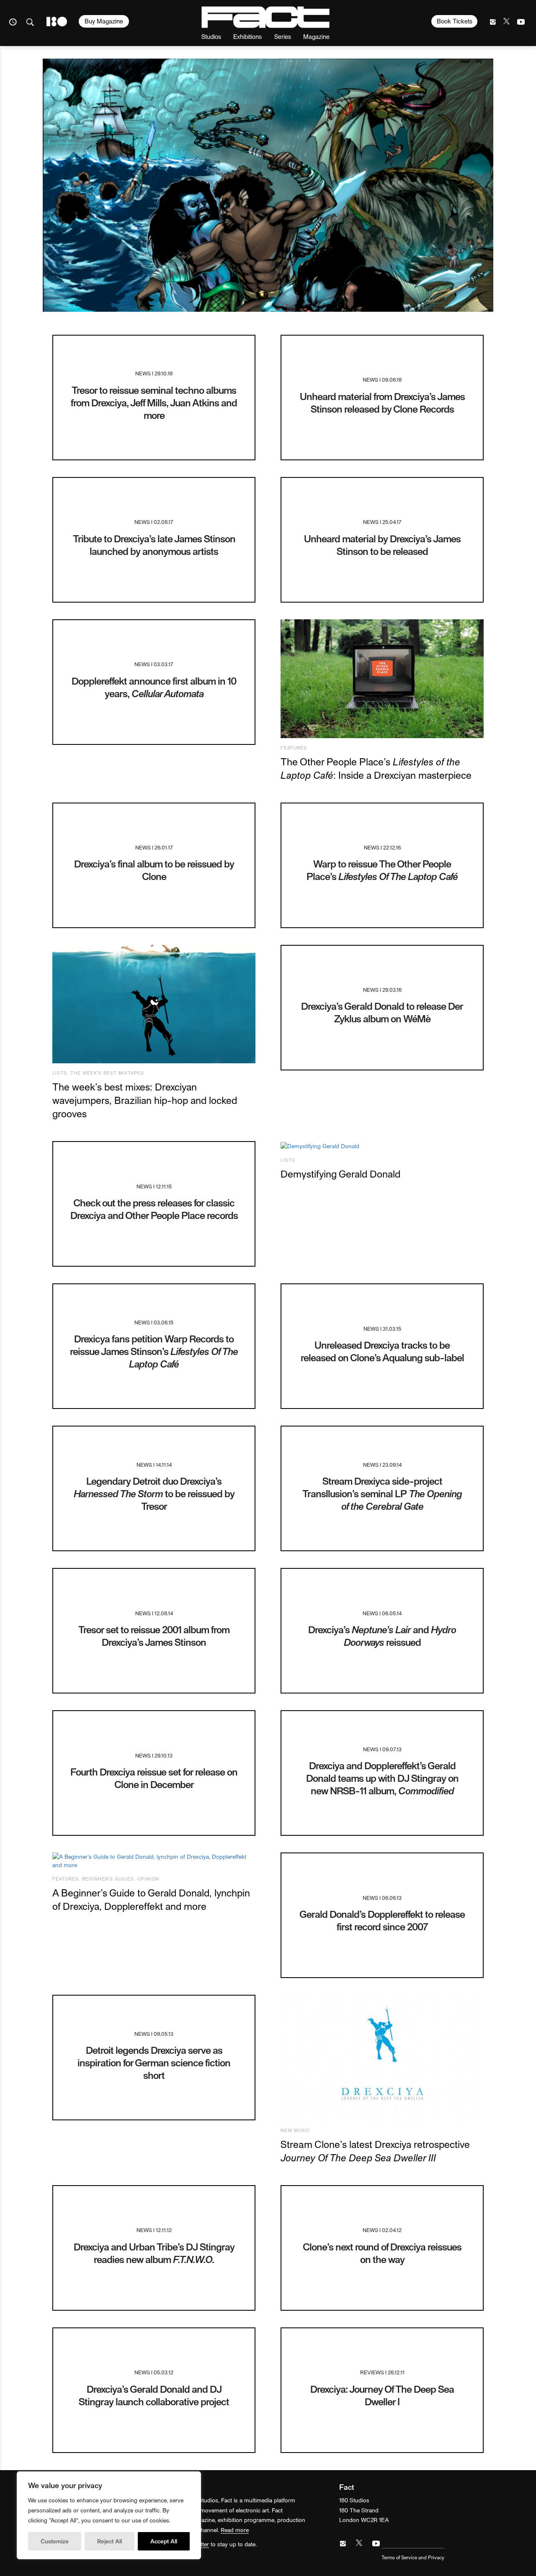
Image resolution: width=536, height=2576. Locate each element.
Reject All (110, 2541)
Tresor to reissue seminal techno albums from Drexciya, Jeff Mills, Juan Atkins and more (154, 402)
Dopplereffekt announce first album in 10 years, (154, 687)
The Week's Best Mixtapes (107, 1073)
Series (283, 36)
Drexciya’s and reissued (382, 1636)
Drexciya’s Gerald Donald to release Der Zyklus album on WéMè (382, 1012)
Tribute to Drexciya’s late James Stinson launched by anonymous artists (154, 545)
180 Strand (57, 22)
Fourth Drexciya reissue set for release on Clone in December (154, 1778)
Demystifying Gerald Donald (340, 1174)
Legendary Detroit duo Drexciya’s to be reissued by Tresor (154, 1493)
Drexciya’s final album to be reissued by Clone (154, 870)
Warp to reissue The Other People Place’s (382, 870)
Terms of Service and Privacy (413, 2557)
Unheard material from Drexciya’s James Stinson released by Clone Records (382, 402)
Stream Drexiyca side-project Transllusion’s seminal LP (382, 1493)
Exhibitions (247, 36)
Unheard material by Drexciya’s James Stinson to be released (382, 545)
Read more (235, 2530)
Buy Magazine (104, 21)
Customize (55, 2541)
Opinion (148, 1879)
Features (294, 748)
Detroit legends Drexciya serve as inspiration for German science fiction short (154, 2062)
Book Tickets (455, 21)
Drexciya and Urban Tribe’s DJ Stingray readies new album (154, 2253)
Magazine (316, 36)
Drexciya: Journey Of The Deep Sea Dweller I (382, 2395)
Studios (211, 36)
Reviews (372, 2372)
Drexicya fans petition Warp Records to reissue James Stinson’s (154, 1351)
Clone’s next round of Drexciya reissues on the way (382, 2253)
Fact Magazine (265, 17)
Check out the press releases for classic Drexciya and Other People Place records (154, 1209)
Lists (60, 1073)
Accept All (164, 2541)
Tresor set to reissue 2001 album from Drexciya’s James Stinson (154, 1636)
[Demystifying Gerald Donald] (382, 1146)
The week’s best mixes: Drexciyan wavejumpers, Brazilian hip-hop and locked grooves (145, 1100)
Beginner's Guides (108, 1879)
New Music (295, 2130)
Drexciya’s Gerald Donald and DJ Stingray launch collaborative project (154, 2395)
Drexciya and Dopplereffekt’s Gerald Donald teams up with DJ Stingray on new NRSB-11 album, (382, 1778)
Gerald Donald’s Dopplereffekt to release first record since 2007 (382, 1920)
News (143, 373)
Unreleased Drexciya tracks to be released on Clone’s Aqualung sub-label (382, 1351)
